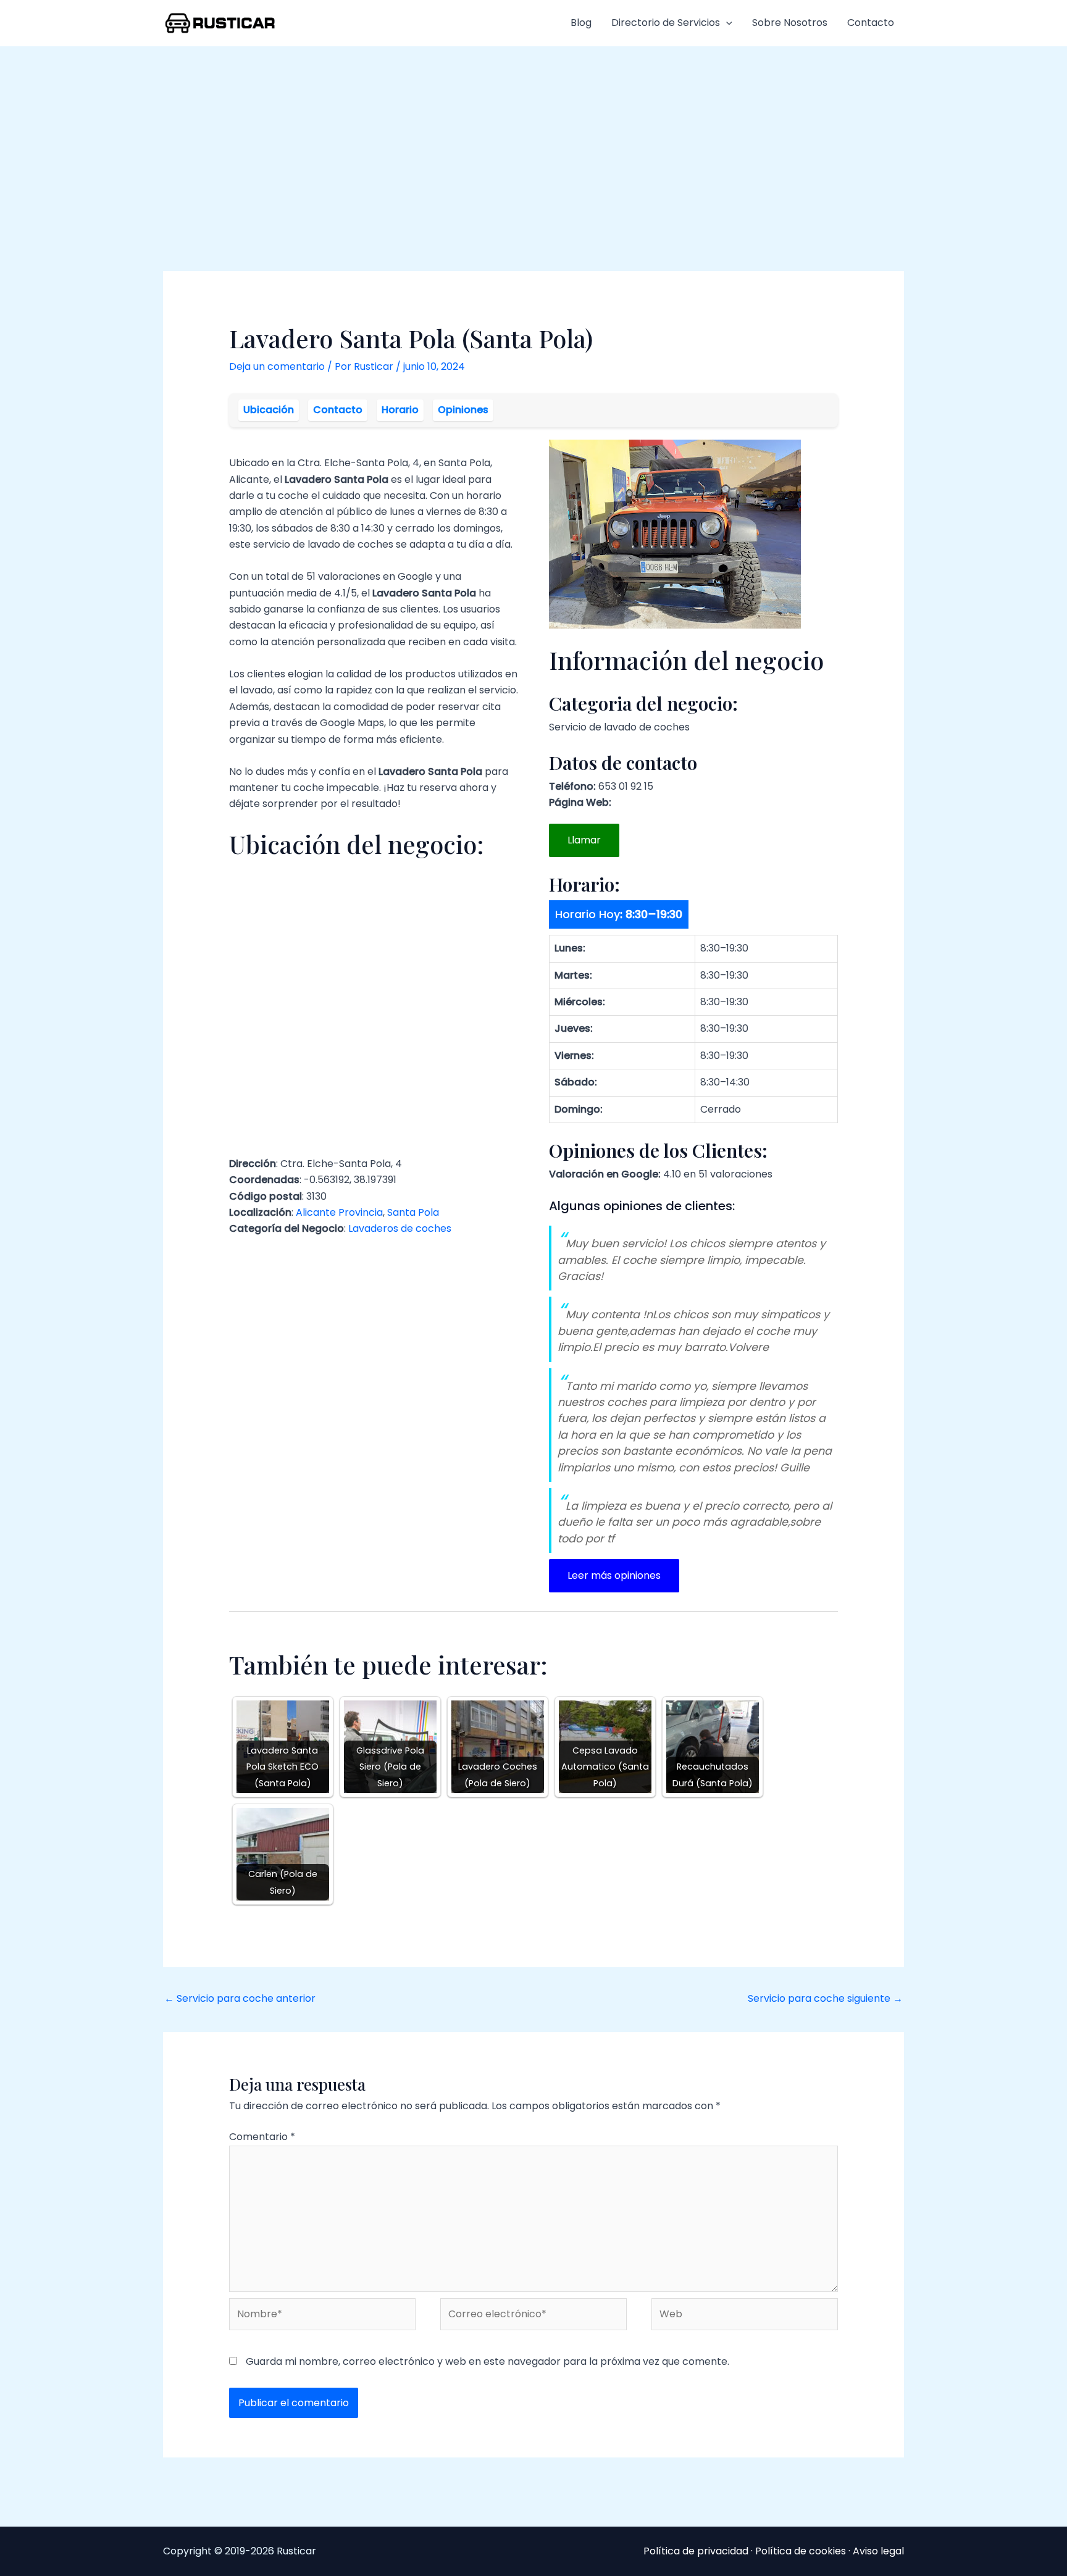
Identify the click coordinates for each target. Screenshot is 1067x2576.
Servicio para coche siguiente (825, 1998)
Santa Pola (413, 1212)
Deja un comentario (277, 366)
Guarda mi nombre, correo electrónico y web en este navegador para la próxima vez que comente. (487, 2361)
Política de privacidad (696, 2551)
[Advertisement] (533, 139)
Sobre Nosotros (790, 23)
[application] (726, 23)
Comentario (262, 2137)
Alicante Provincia (339, 1212)
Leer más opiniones (614, 1575)
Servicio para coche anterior (240, 1998)
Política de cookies (801, 2551)
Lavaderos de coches (400, 1228)
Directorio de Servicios (666, 23)
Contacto (871, 23)
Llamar (584, 840)
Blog (581, 23)
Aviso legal (878, 2551)
